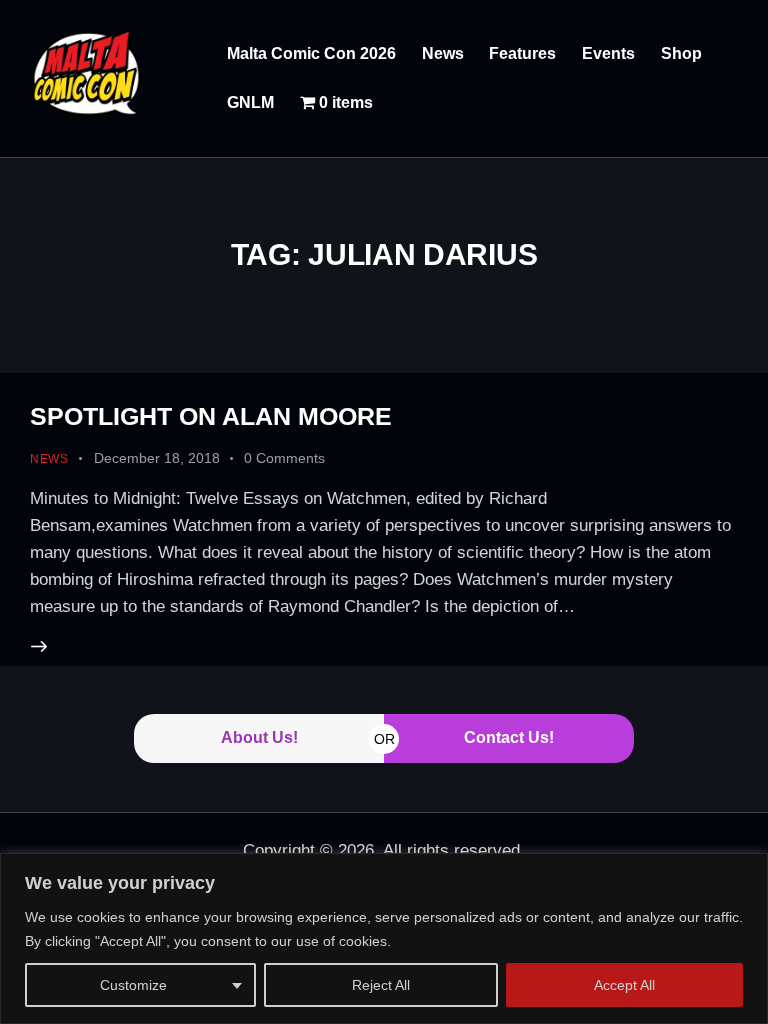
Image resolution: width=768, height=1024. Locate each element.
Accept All (624, 985)
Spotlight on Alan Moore (211, 416)
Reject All (381, 985)
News (49, 459)
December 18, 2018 (157, 458)
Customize (133, 985)
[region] (384, 938)
